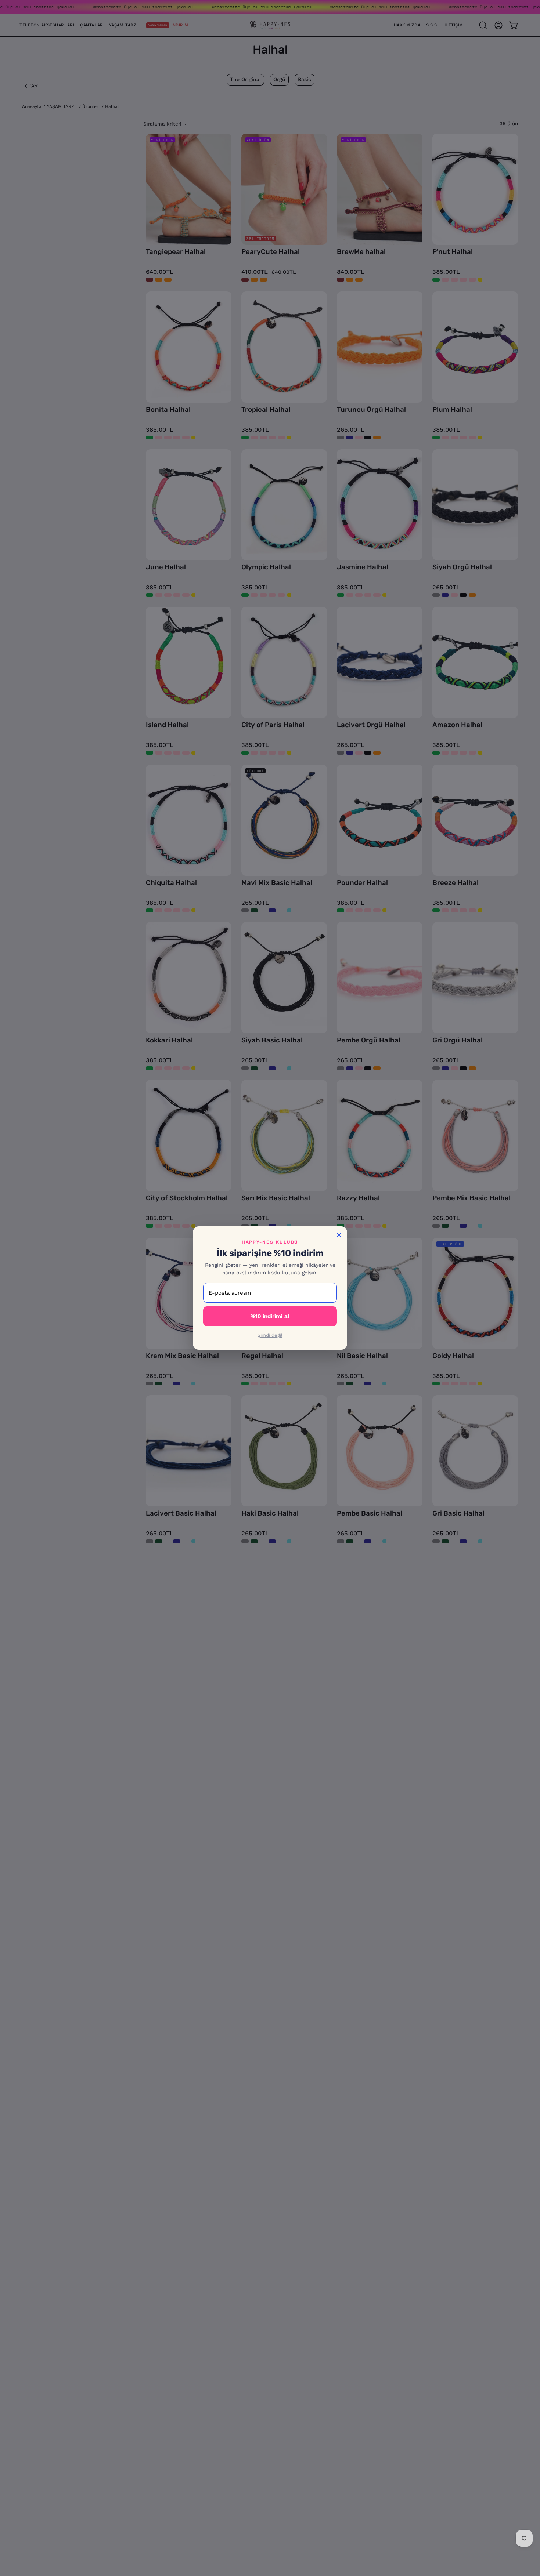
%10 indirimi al (270, 1316)
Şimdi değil (270, 1335)
